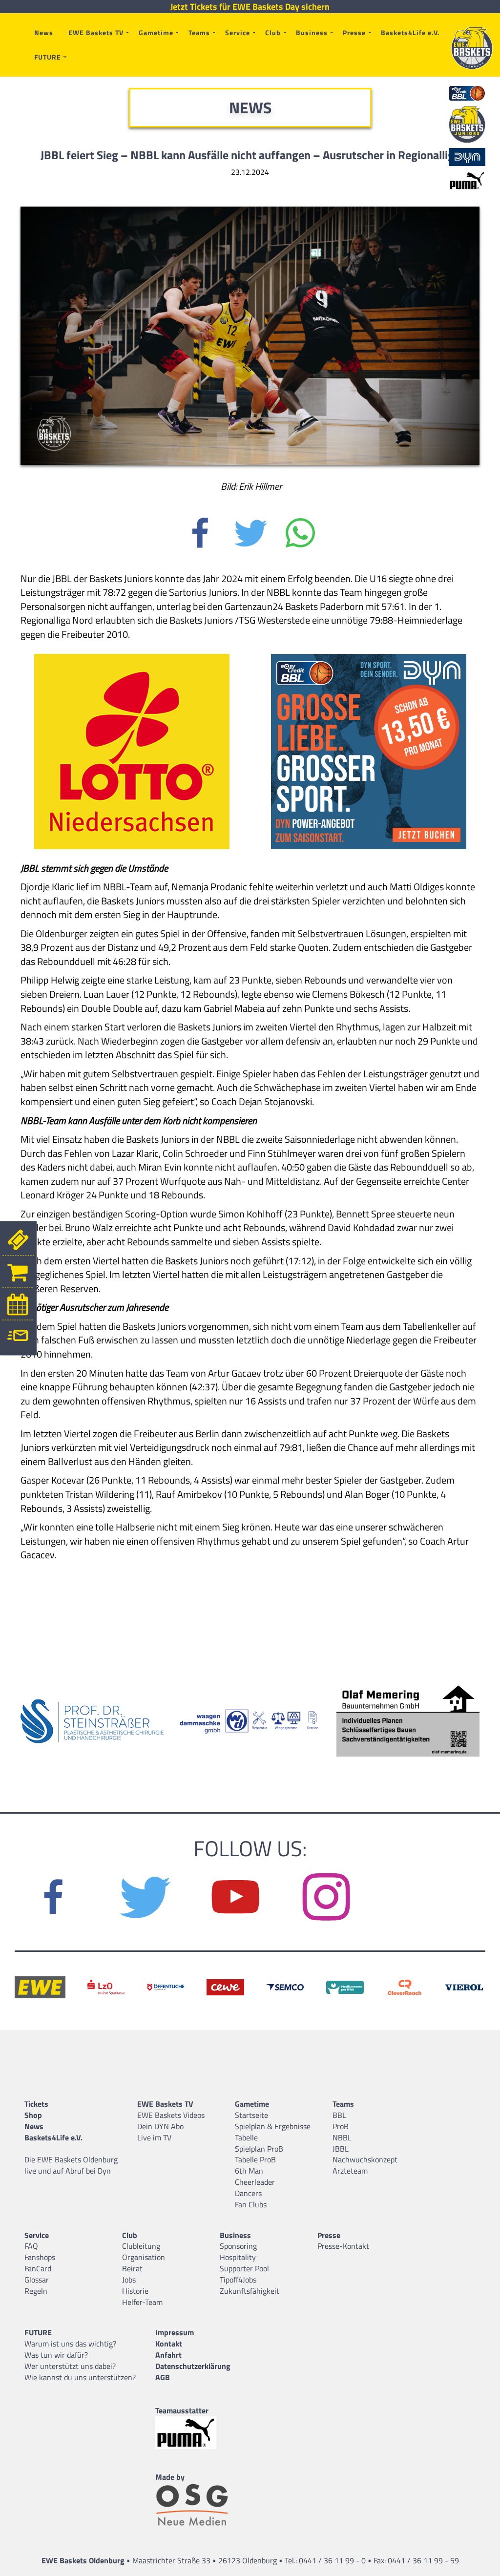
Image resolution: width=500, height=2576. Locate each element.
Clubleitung (141, 2246)
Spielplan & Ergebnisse (273, 2126)
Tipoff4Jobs (238, 2280)
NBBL (342, 2137)
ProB (341, 2126)
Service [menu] (238, 32)
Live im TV (154, 2137)
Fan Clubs (251, 2204)
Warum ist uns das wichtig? (70, 2344)
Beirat (132, 2268)
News (44, 32)
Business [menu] (312, 32)
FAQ (31, 2246)
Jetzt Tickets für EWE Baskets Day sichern (250, 7)
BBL (339, 2115)
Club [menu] (273, 32)
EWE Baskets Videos (171, 2115)
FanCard (38, 2268)
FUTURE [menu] (48, 57)
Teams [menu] (199, 32)
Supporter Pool (244, 2268)
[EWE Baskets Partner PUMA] (194, 2433)
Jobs (129, 2280)
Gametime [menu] (156, 32)
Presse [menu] (354, 32)
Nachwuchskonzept (365, 2159)
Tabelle (246, 2137)
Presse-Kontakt (343, 2246)
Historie (135, 2291)
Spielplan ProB (259, 2149)
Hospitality (238, 2257)
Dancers (248, 2193)
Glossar (37, 2280)
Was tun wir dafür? (56, 2355)
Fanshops (40, 2257)
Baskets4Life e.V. (410, 32)
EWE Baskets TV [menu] (96, 32)
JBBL (341, 2149)
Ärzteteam (350, 2171)
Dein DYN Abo (160, 2126)
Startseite (251, 2115)
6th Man (249, 2171)
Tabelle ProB (255, 2159)
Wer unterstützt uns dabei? (70, 2366)
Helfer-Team (142, 2302)
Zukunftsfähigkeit (250, 2291)
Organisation (144, 2257)
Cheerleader (255, 2182)
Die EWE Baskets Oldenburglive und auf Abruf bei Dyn (71, 2165)
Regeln (36, 2291)
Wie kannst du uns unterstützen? (80, 2377)
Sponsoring (238, 2246)
